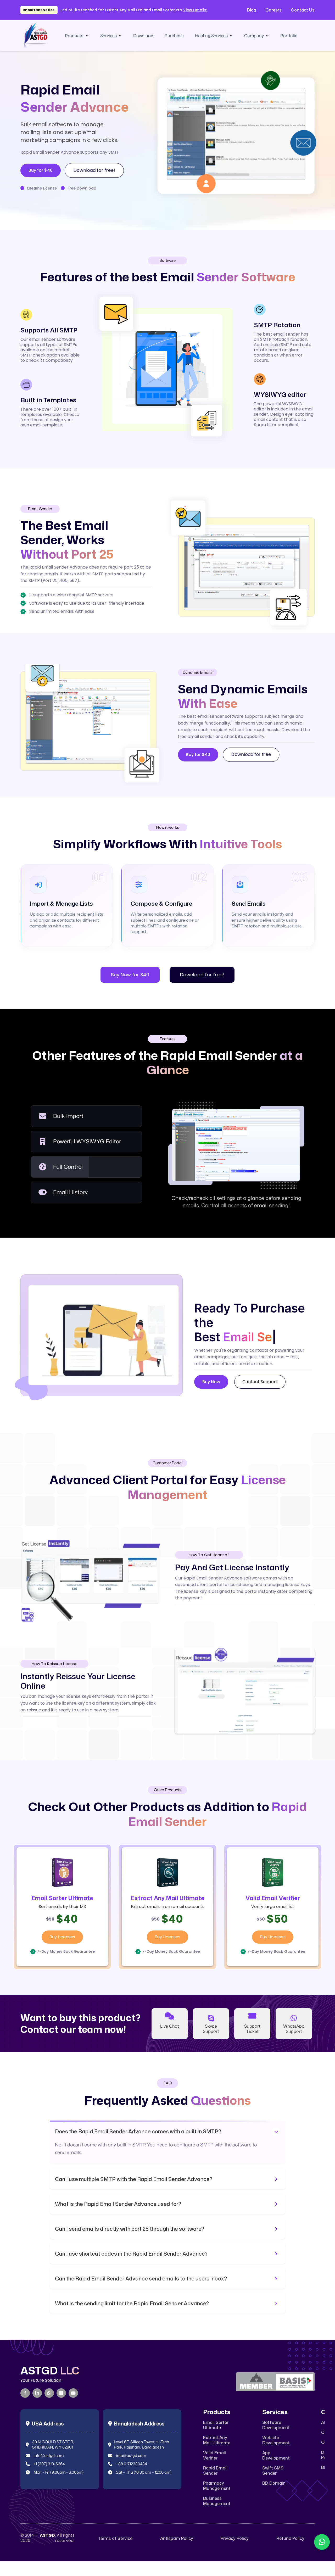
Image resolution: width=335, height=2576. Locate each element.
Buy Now (211, 1389)
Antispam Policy (177, 2538)
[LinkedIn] (37, 2393)
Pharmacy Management (217, 2486)
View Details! (195, 10)
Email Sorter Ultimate (216, 2425)
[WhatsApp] (49, 2393)
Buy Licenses (62, 1937)
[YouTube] (73, 2393)
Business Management (217, 2501)
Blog (252, 10)
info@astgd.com (49, 2456)
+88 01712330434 (132, 2464)
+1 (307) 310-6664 (49, 2464)
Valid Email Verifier (214, 2455)
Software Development (276, 2425)
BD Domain (274, 2483)
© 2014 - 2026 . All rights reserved (48, 2538)
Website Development (276, 2440)
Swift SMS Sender (273, 2471)
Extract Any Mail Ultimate (217, 2440)
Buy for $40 (41, 170)
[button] (77, 36)
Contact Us (303, 10)
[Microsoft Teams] (61, 2393)
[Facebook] (25, 2393)
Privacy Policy (235, 2538)
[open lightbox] (230, 130)
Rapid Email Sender (215, 2471)
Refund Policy (290, 2538)
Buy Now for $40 (130, 975)
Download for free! (94, 170)
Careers (273, 10)
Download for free (251, 755)
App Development (276, 2455)
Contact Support (260, 1389)
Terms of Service (115, 2538)
